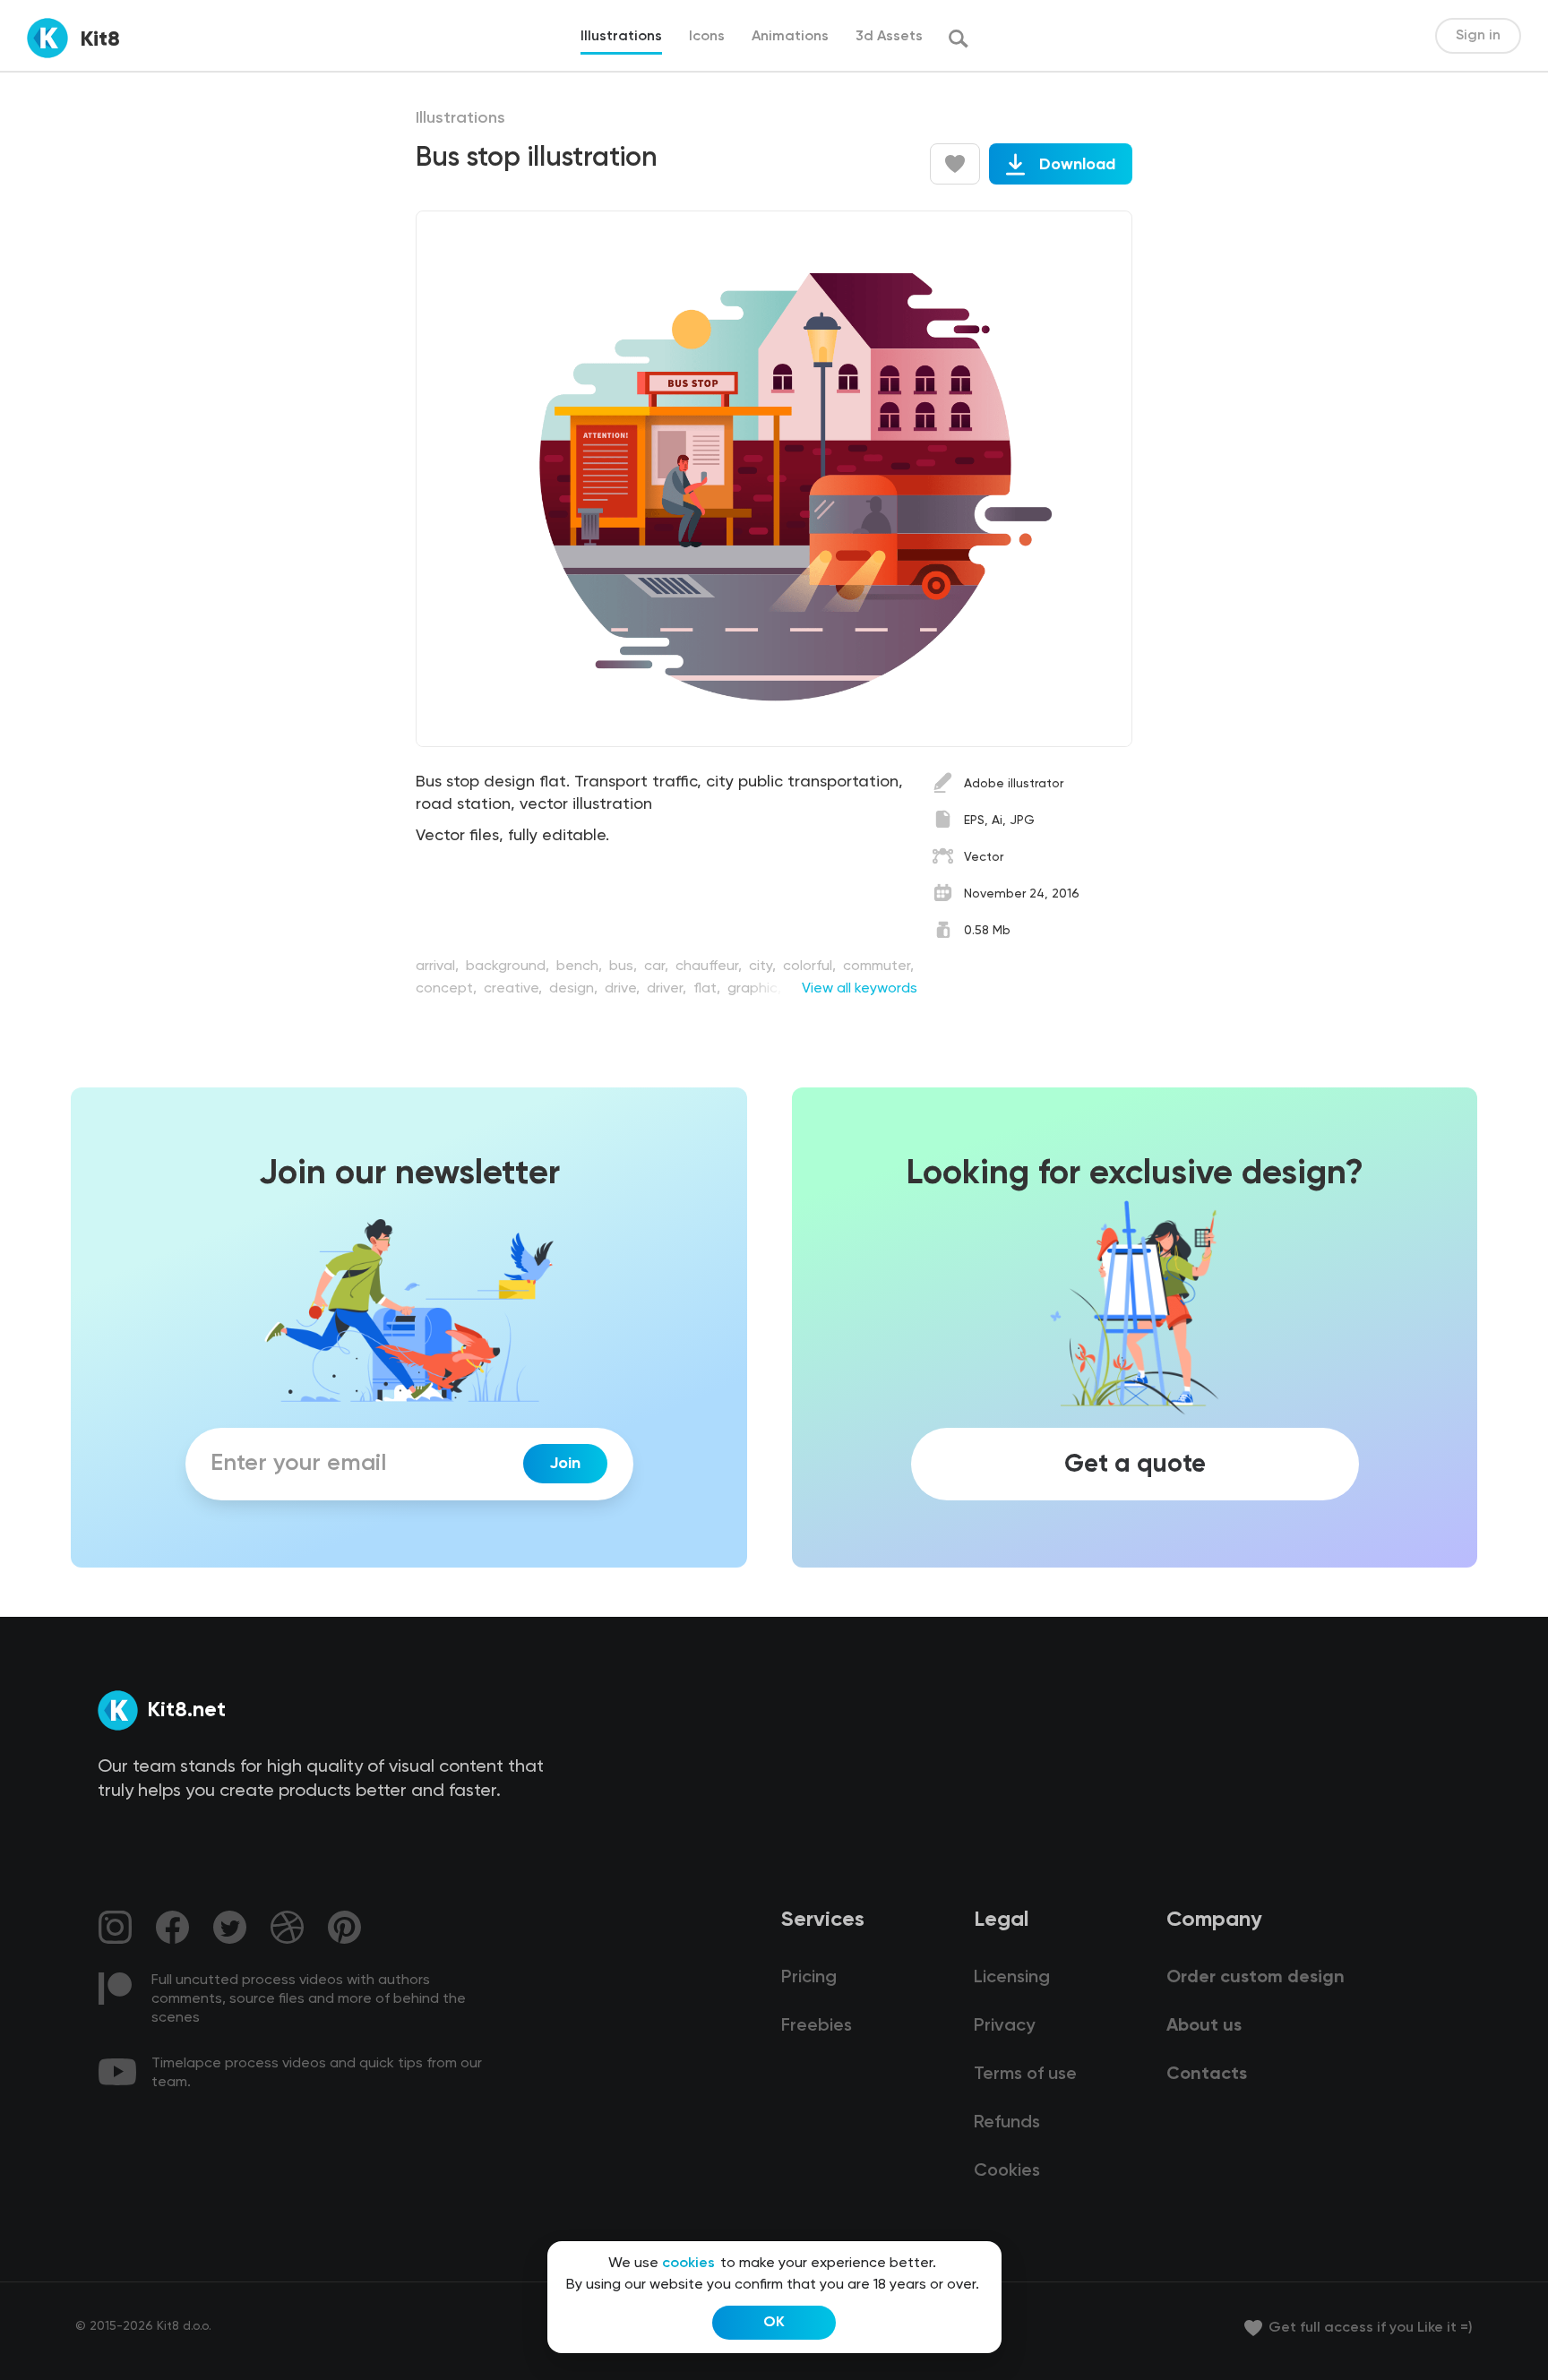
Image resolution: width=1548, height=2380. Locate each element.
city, (764, 967)
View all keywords (860, 989)
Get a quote (1135, 1464)
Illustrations (460, 118)
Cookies (1007, 2171)
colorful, (811, 967)
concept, (448, 989)
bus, (625, 967)
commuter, (878, 967)
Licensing (1012, 1978)
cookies (688, 2264)
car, (658, 967)
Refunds (1007, 2123)
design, (575, 989)
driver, (668, 989)
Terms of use (1025, 2075)
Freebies (817, 2026)
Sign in (1478, 36)
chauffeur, (710, 967)
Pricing (809, 1978)
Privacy (1004, 2026)
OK (774, 2323)
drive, (624, 989)
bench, (581, 967)
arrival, (439, 967)
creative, (515, 989)
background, (509, 967)
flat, (709, 989)
